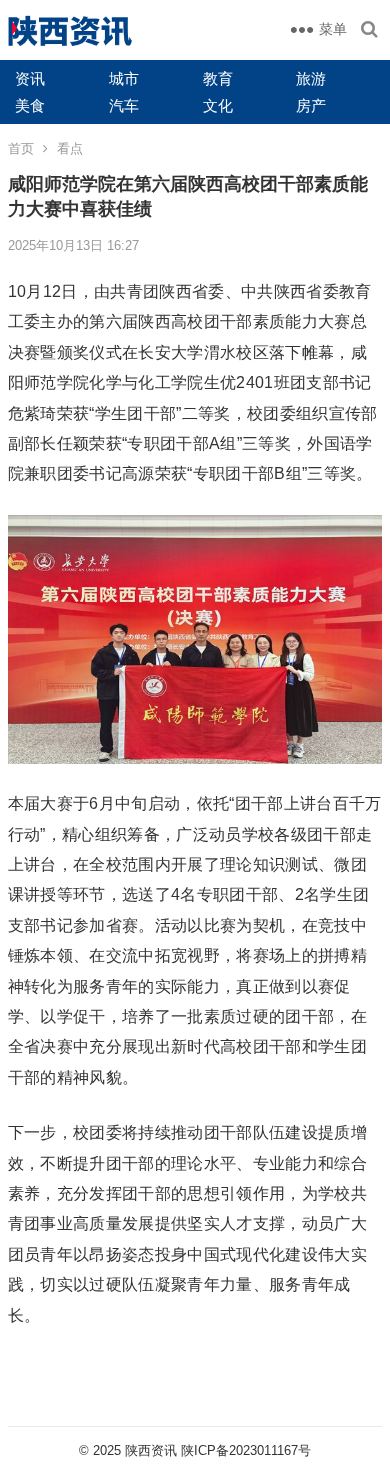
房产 (311, 105)
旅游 (311, 78)
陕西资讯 (151, 1450)
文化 (218, 105)
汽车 (124, 105)
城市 (124, 78)
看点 (70, 148)
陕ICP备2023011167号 (246, 1450)
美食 (30, 105)
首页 (21, 148)
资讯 (30, 78)
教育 (218, 78)
